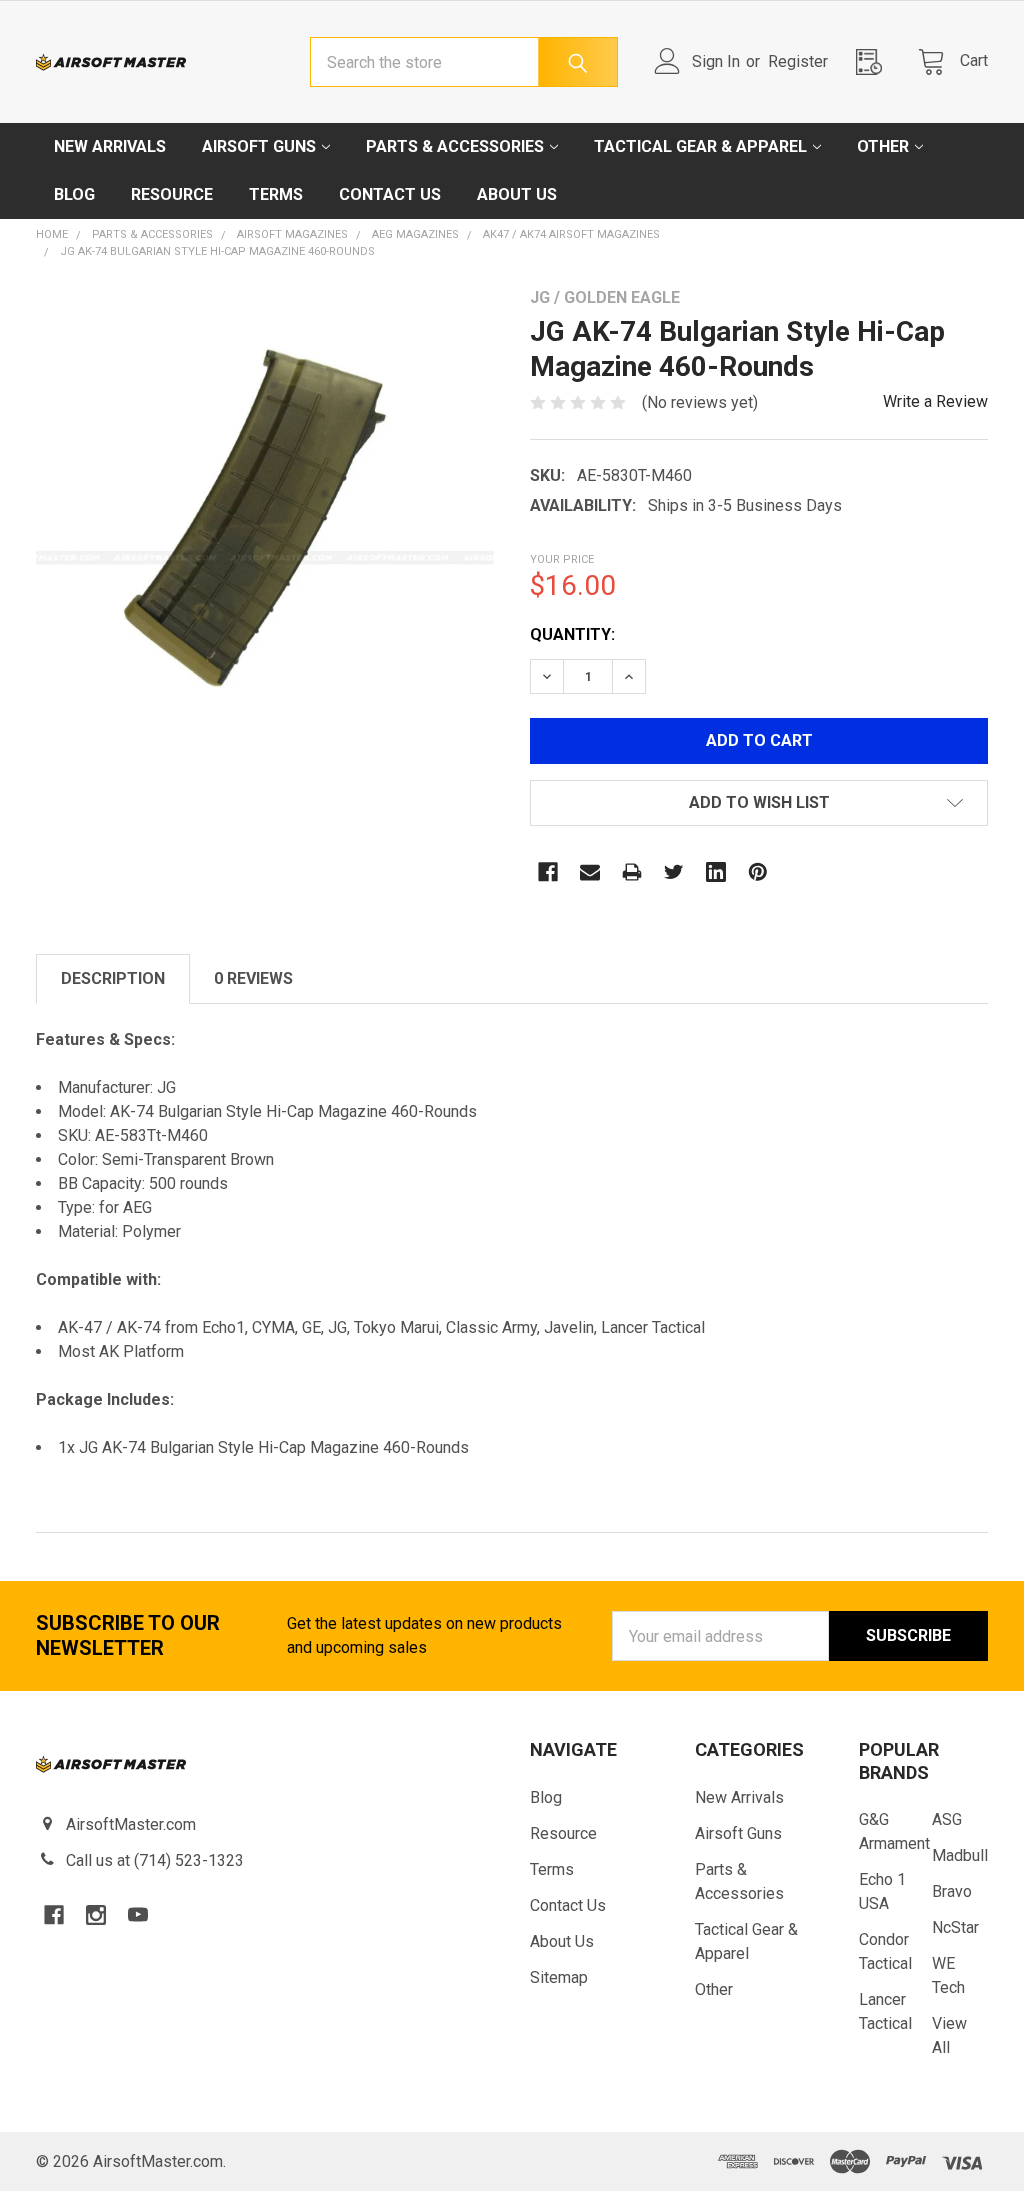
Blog (74, 194)
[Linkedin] (716, 872)
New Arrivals (110, 146)
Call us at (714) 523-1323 (155, 1860)
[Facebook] (548, 872)
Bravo (952, 1891)
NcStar (955, 1927)
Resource (172, 194)
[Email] (590, 872)
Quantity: (572, 634)
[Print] (632, 872)
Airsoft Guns (259, 146)
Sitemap (559, 1977)
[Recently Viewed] (875, 61)
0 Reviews (253, 978)
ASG (947, 1819)
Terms (276, 194)
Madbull (960, 1855)
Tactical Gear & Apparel (700, 146)
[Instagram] (96, 1915)
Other (883, 146)
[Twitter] (674, 872)
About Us (517, 194)
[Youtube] (138, 1915)
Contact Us (390, 194)
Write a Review (935, 401)
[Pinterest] (758, 872)
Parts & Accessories (455, 146)
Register (798, 61)
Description (113, 978)
